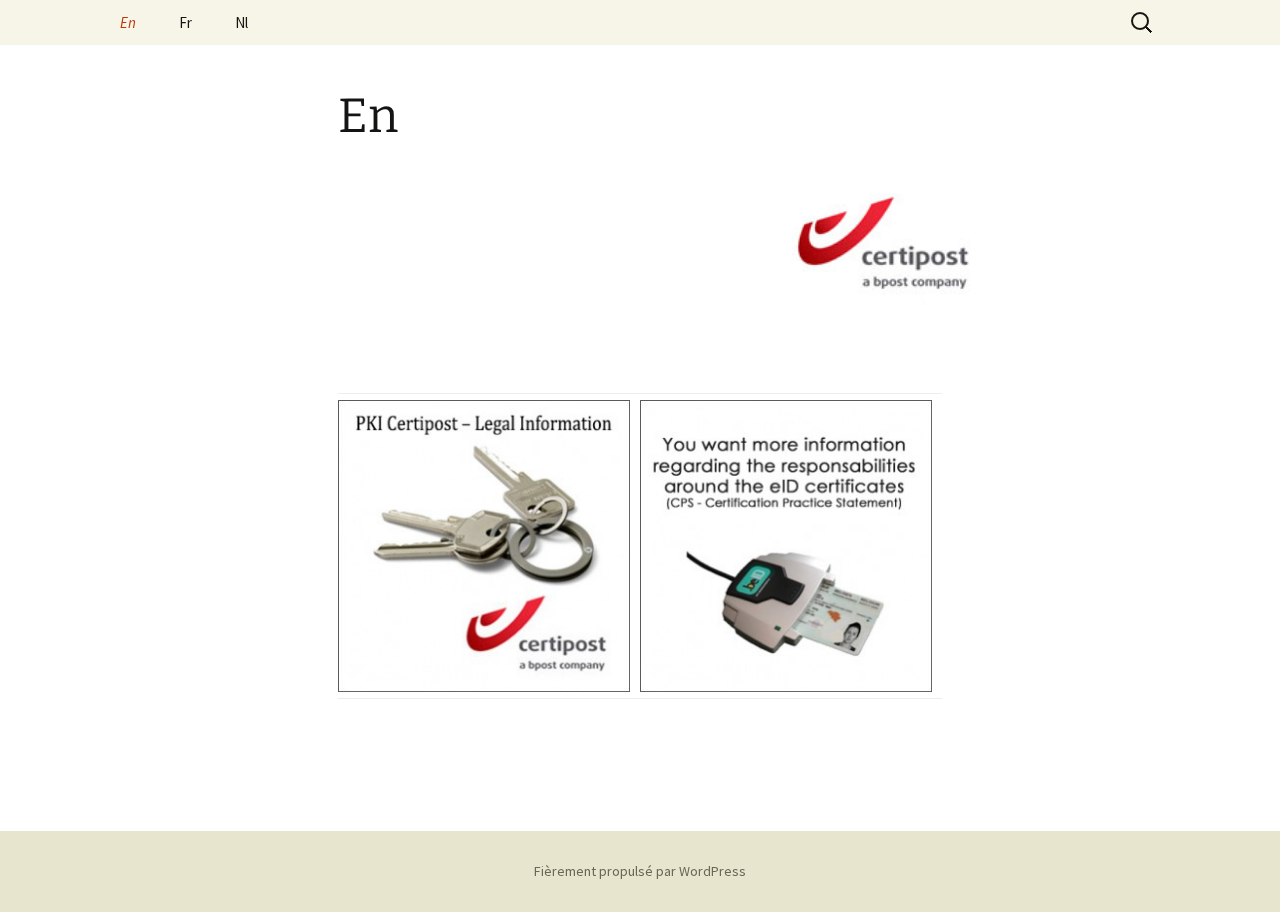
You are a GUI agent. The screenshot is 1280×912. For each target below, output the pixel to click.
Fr (185, 22)
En (128, 22)
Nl (241, 22)
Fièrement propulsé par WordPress (640, 871)
